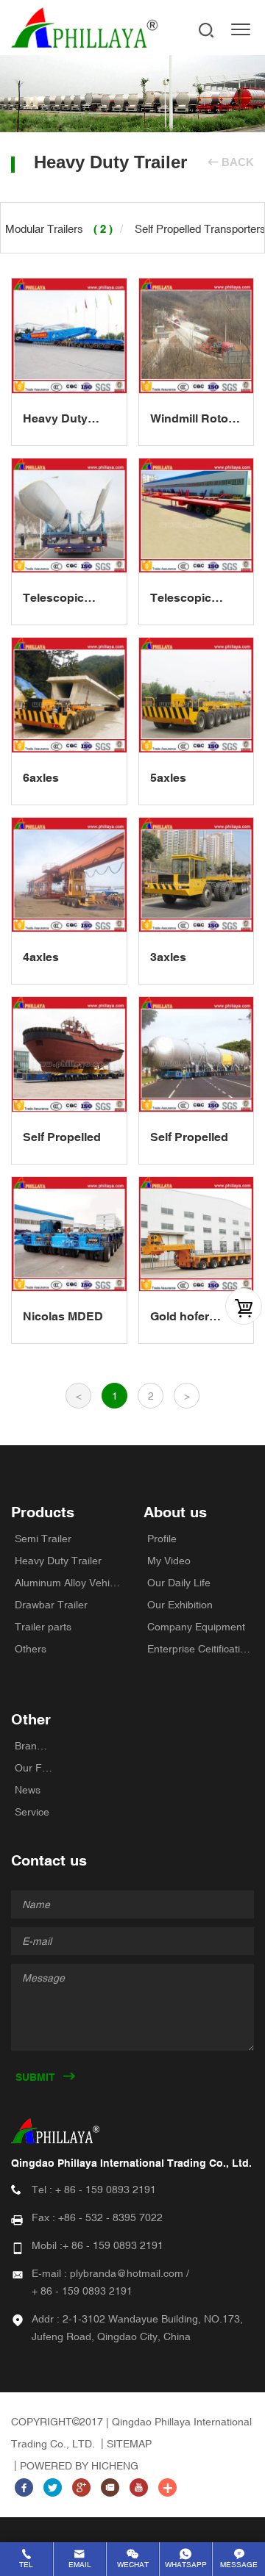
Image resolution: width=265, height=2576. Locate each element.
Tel (26, 2565)
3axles (168, 957)
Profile (162, 1539)
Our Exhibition (180, 1605)
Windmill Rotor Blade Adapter (191, 420)
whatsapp (186, 2565)
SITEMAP (129, 2444)
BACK (238, 162)
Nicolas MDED (63, 1316)
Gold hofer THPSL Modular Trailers (194, 1317)
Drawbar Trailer (51, 1605)
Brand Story (33, 1746)
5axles (168, 778)
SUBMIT (35, 2077)
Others (31, 1649)
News (28, 1790)
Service (32, 1812)
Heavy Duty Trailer (58, 1561)
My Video (169, 1561)
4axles (41, 957)
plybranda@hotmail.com (127, 2273)
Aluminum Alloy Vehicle (68, 1583)
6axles (41, 778)
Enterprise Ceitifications (201, 1649)
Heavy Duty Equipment (55, 420)
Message (239, 2565)
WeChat (133, 2565)
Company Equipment (196, 1627)
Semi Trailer (43, 1539)
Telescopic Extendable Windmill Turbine (54, 599)
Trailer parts (43, 1627)
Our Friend (33, 1768)
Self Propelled (62, 1137)
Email (80, 2565)
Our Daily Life (179, 1583)
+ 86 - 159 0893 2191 (106, 2190)
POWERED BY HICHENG (79, 2466)
